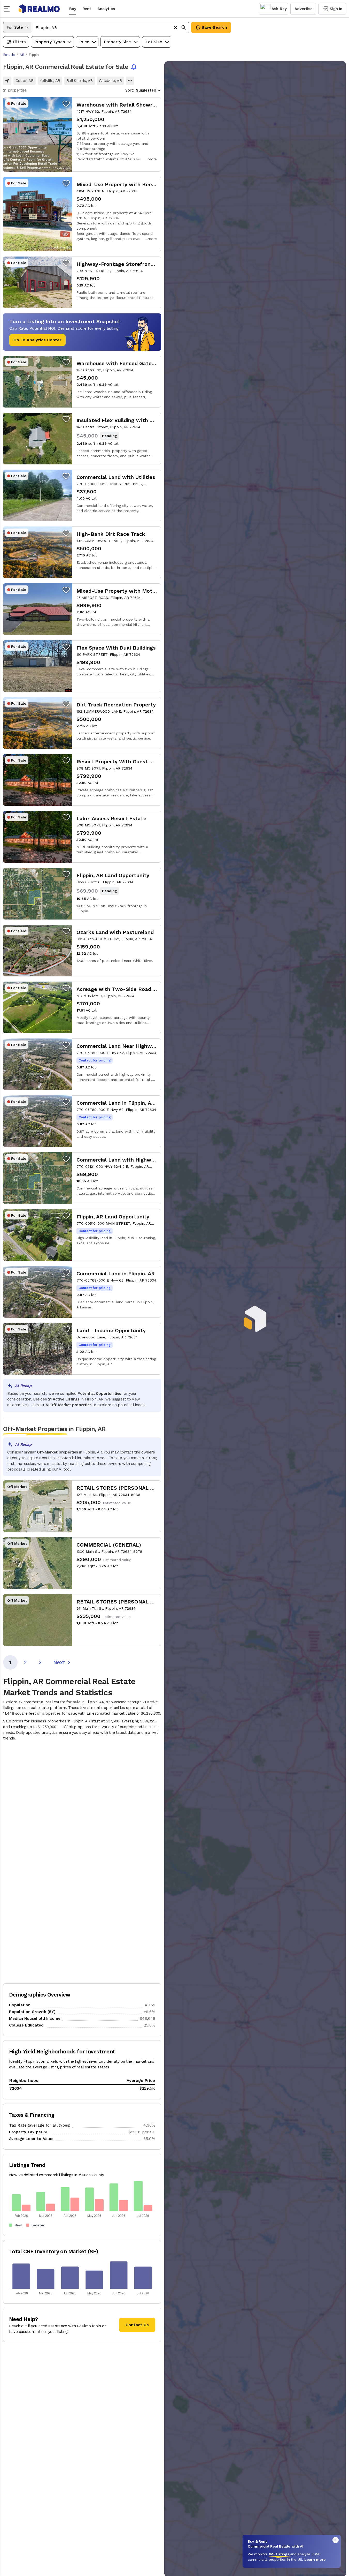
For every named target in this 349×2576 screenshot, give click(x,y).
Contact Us (137, 2325)
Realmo (39, 9)
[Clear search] (175, 27)
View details (82, 134)
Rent (87, 9)
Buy (73, 9)
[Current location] (7, 81)
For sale (9, 55)
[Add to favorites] (66, 103)
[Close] (336, 2540)
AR (22, 55)
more (152, 159)
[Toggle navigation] (8, 9)
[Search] (184, 27)
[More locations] (130, 81)
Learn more (315, 2559)
